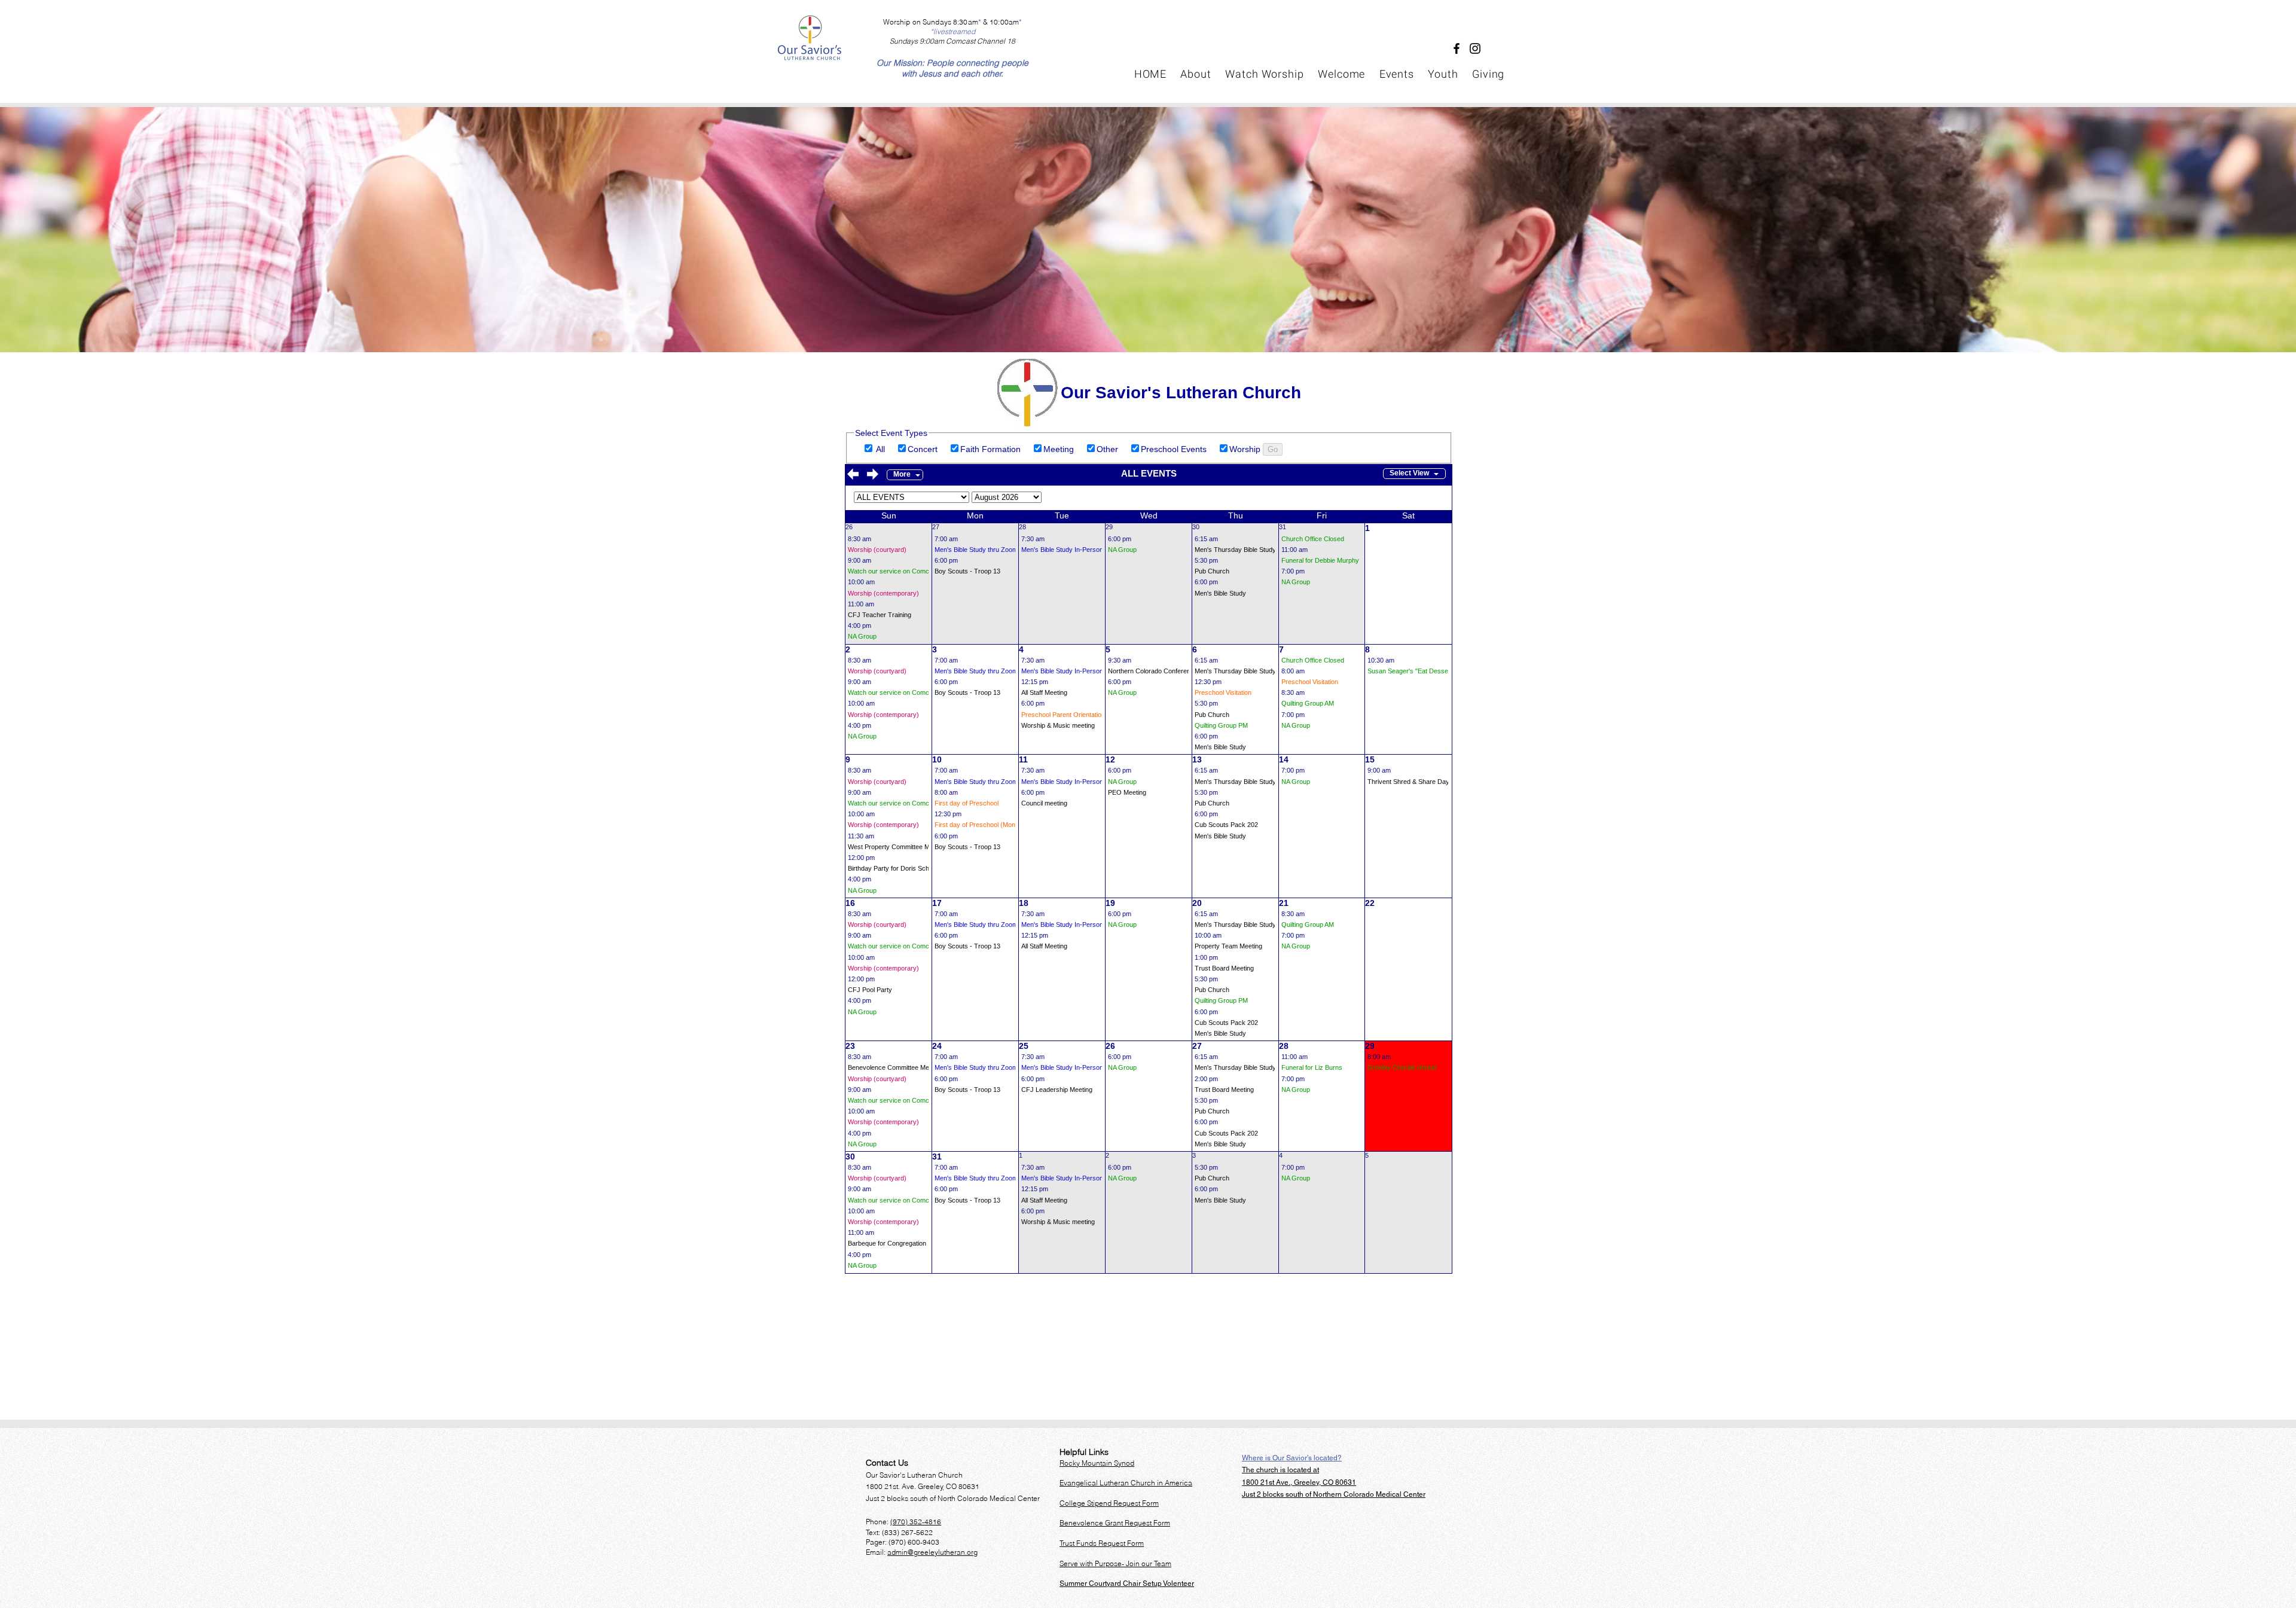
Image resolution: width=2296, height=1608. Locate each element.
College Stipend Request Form (1109, 1503)
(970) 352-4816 (916, 1522)
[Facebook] (1457, 48)
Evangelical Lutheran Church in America (1126, 1483)
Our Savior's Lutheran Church (914, 1475)
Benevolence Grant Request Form (1115, 1523)
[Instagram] (1475, 48)
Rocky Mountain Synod (1097, 1463)
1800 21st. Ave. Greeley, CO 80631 (923, 1486)
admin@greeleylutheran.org (932, 1552)
